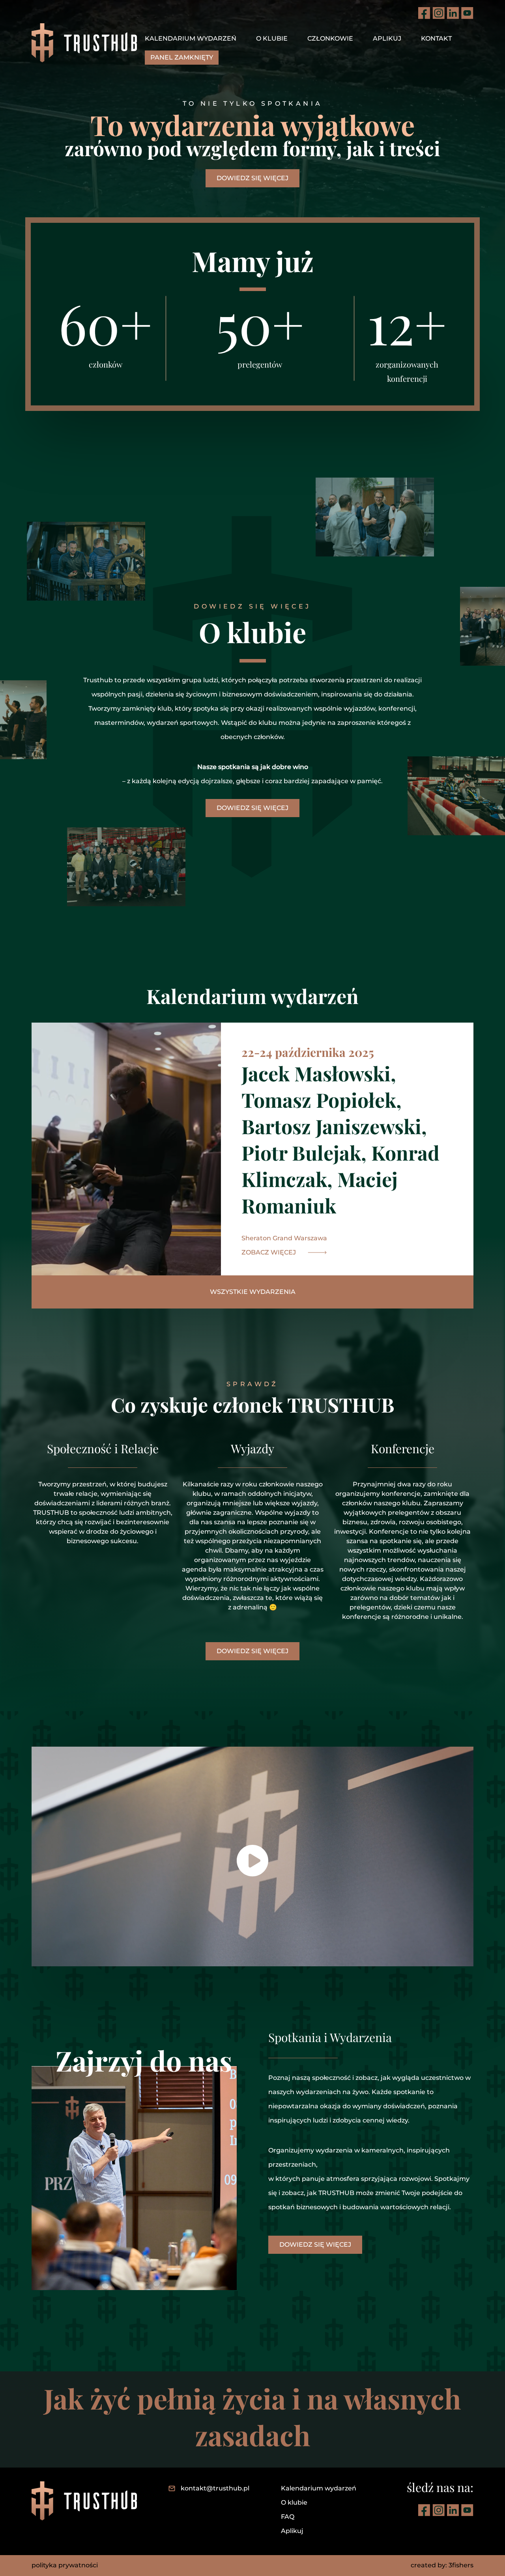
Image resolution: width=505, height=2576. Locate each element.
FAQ (288, 2517)
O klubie (272, 38)
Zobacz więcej (269, 1252)
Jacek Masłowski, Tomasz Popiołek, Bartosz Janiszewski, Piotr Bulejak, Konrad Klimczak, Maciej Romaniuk (340, 1139)
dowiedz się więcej (252, 808)
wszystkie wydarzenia (253, 1292)
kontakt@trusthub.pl (215, 2488)
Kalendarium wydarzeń (191, 38)
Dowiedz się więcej (252, 178)
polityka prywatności (65, 2565)
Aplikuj (387, 38)
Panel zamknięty (182, 57)
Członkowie (330, 38)
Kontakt (436, 38)
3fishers (461, 2565)
